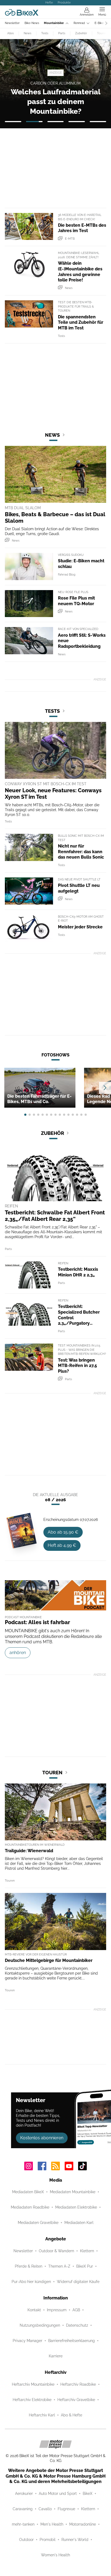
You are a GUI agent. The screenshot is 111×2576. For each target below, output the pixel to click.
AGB (76, 2310)
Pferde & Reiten (29, 2266)
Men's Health (52, 2524)
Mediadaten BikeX (28, 2192)
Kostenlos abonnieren (42, 2138)
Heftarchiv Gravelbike (76, 2400)
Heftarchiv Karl (42, 2415)
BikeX (88, 2494)
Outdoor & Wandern (56, 2251)
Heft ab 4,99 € (62, 1545)
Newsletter (12, 23)
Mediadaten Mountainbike (73, 2192)
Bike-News (32, 23)
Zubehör (53, 1133)
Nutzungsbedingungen (40, 2325)
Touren (52, 1773)
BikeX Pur (85, 2266)
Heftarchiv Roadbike (78, 2384)
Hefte (49, 2)
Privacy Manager (27, 2341)
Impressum (57, 2310)
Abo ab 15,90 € (63, 1532)
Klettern (87, 2251)
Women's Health (55, 2555)
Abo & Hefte (72, 2415)
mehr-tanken (23, 2524)
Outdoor (26, 2540)
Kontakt (34, 2310)
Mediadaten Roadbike (30, 2207)
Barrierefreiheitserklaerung (72, 2341)
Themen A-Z (59, 2266)
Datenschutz (77, 2325)
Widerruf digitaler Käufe (78, 2282)
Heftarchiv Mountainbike (33, 2384)
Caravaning (23, 2509)
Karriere (56, 2356)
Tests (52, 711)
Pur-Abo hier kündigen (31, 2282)
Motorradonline (83, 2524)
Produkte (64, 2)
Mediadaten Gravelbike (38, 2223)
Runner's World (75, 2540)
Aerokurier (24, 2494)
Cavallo (45, 2509)
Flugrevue (66, 2509)
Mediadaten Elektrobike (76, 2207)
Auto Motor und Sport (58, 2494)
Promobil (48, 2540)
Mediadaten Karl (79, 2223)
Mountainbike (54, 23)
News (52, 435)
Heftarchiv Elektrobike (32, 2400)
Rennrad (79, 23)
